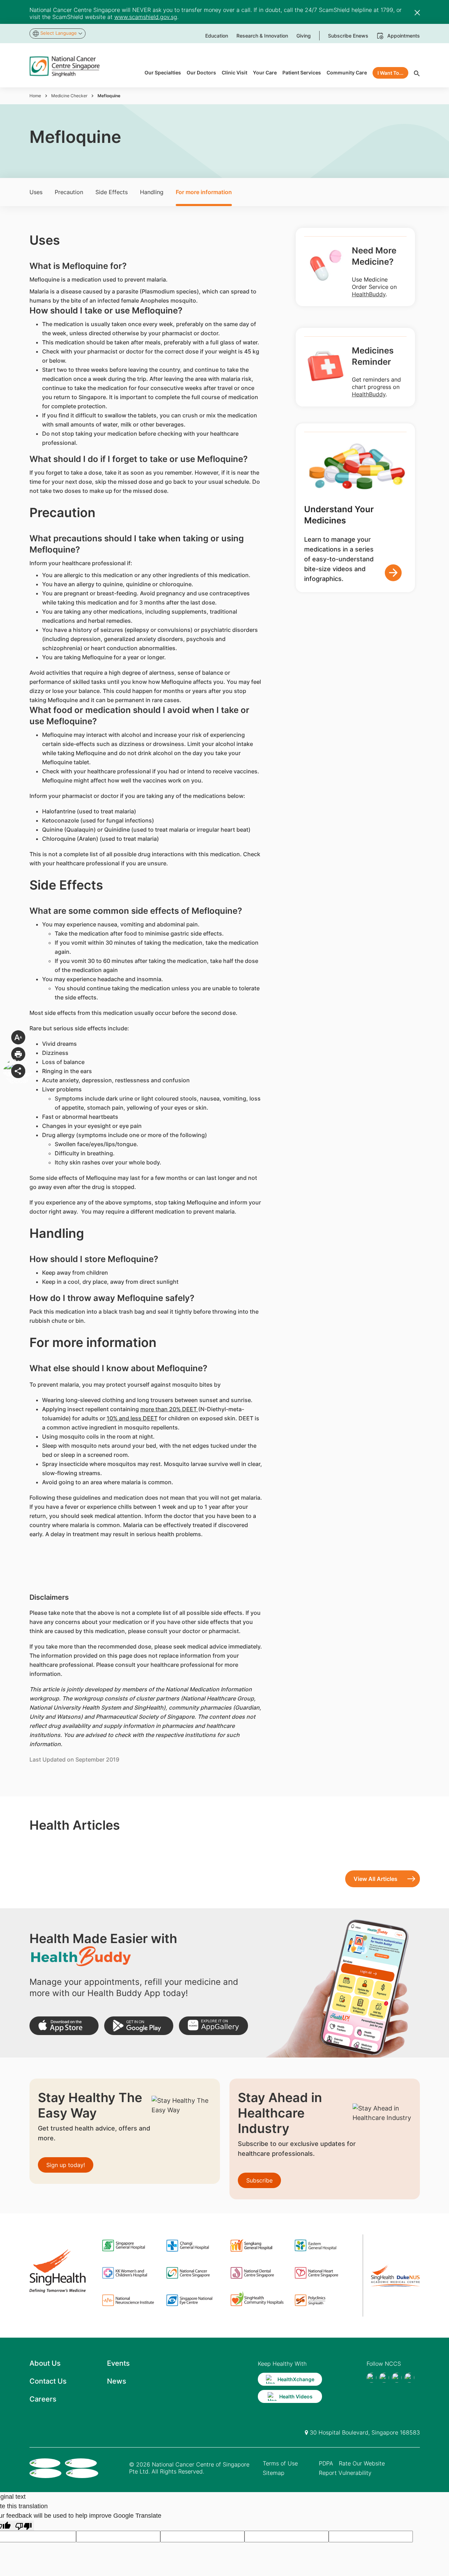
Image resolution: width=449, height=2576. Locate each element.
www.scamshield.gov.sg (146, 17)
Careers (43, 2399)
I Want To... (390, 73)
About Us (45, 2363)
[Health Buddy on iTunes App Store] (64, 2026)
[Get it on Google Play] (139, 2026)
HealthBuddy (369, 294)
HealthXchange (296, 2379)
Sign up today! (66, 2165)
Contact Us (48, 2381)
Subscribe (259, 2180)
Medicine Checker (69, 96)
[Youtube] (384, 2378)
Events (118, 2363)
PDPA (326, 2463)
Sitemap (274, 2473)
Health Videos (296, 2396)
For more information (204, 192)
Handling (152, 192)
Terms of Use (280, 2463)
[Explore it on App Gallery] (213, 2026)
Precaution (69, 192)
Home (35, 96)
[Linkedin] (409, 2378)
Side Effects (112, 192)
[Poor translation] (24, 2526)
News (117, 2381)
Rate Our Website (362, 2463)
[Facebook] (371, 2378)
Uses (36, 192)
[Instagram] (397, 2378)
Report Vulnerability (345, 2473)
